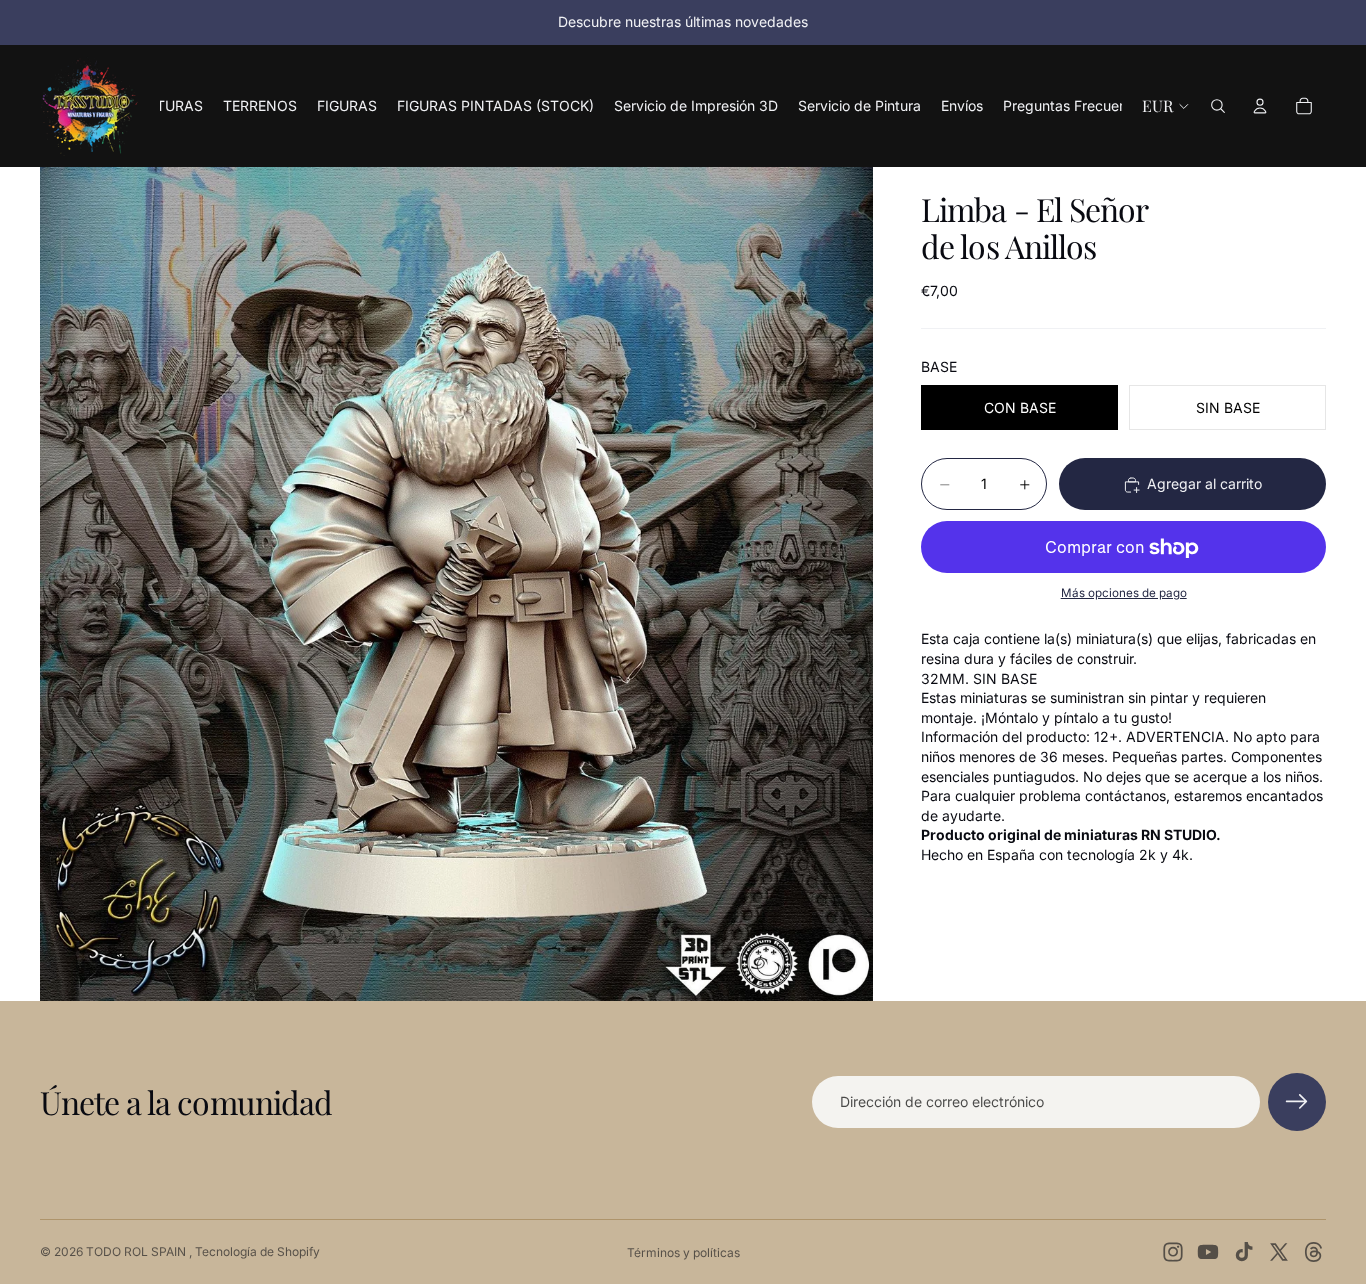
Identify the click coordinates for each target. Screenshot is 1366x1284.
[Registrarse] (1297, 1102)
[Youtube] (1208, 1252)
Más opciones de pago (1124, 594)
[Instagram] (1173, 1252)
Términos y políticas (683, 1252)
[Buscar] (1218, 106)
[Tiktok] (1244, 1252)
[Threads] (1314, 1252)
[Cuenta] (1260, 106)
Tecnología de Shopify (257, 1251)
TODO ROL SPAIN (137, 1251)
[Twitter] (1279, 1252)
